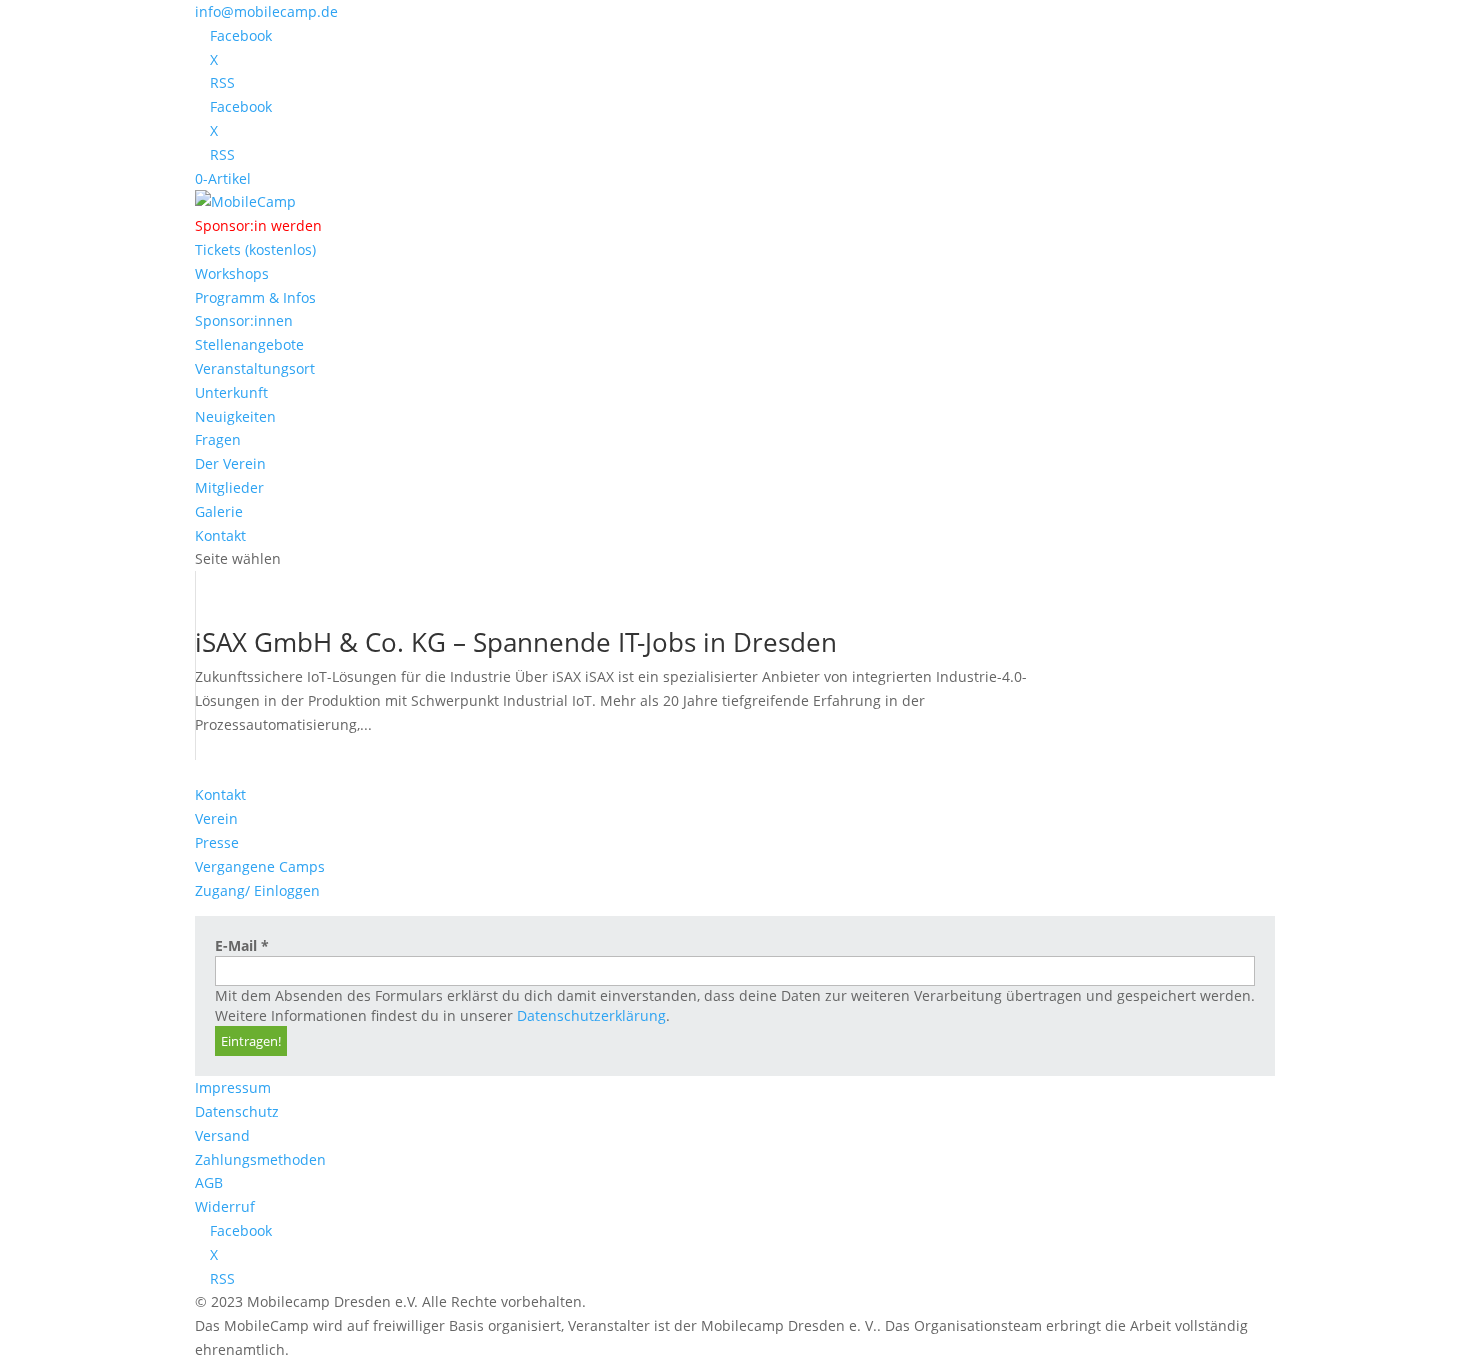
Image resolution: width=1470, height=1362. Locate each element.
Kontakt (220, 535)
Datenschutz (237, 1111)
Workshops (232, 273)
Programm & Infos (255, 297)
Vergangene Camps (260, 866)
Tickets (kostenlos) (255, 249)
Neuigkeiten (235, 416)
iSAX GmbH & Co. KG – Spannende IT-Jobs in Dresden (516, 642)
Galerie (219, 511)
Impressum (233, 1087)
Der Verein (230, 463)
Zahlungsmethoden (260, 1159)
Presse (217, 842)
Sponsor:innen (244, 320)
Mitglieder (229, 487)
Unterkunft (231, 392)
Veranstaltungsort (255, 368)
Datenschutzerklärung (591, 1015)
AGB (209, 1182)
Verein (216, 818)
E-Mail (242, 945)
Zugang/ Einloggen (257, 890)
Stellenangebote (249, 344)
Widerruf (225, 1206)
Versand (222, 1135)
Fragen (218, 439)
